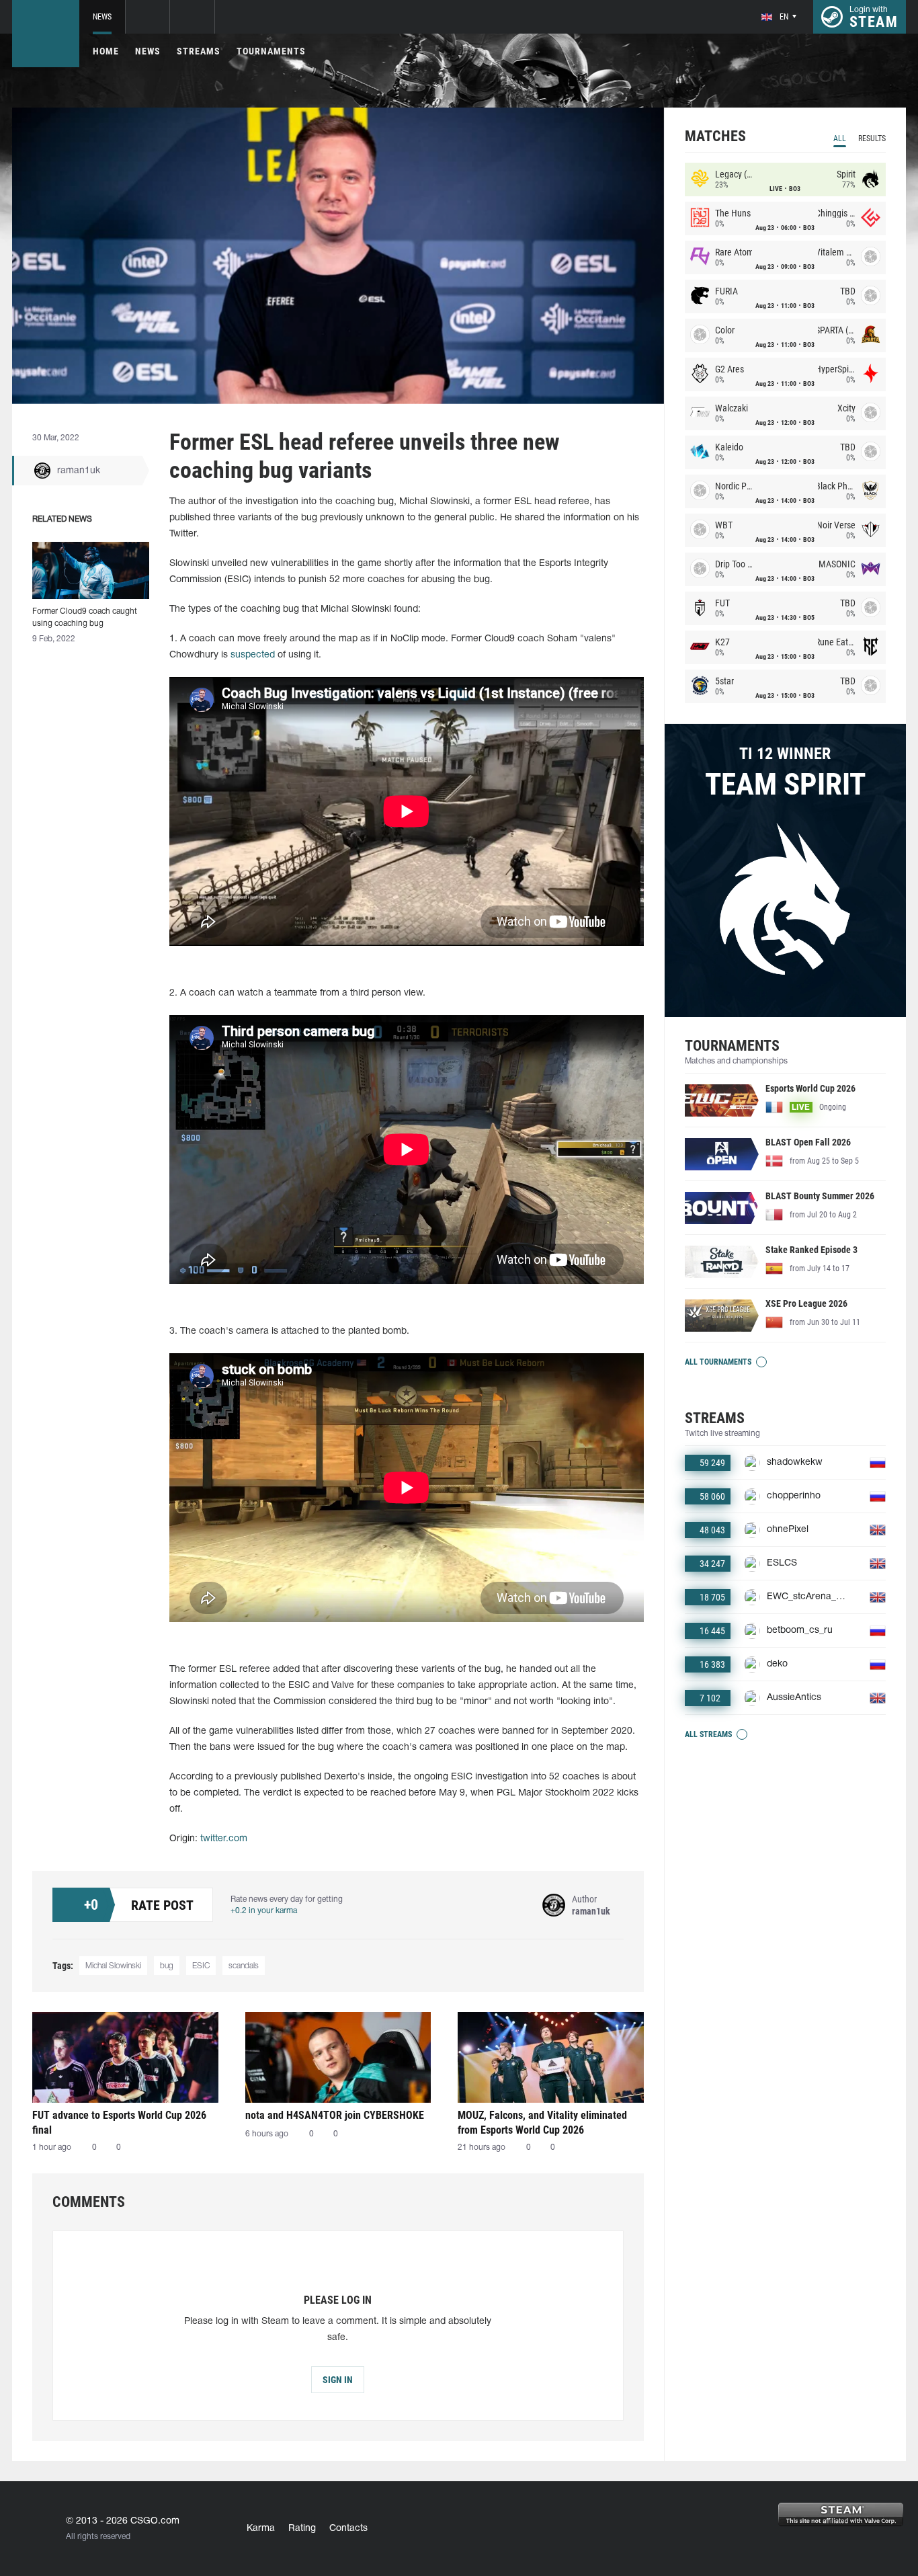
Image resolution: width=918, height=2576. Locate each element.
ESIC (201, 1966)
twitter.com (224, 1839)
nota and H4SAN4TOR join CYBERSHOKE (335, 2115)
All (840, 138)
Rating (302, 2529)
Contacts (348, 2529)
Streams (199, 51)
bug (167, 1966)
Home (106, 51)
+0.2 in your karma (264, 1911)
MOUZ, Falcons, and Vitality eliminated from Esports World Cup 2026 (542, 2123)
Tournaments (271, 51)
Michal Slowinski (113, 1966)
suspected (253, 655)
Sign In (338, 2380)
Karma (261, 2529)
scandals (244, 1966)
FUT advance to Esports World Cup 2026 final (119, 2123)
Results (872, 138)
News (102, 17)
